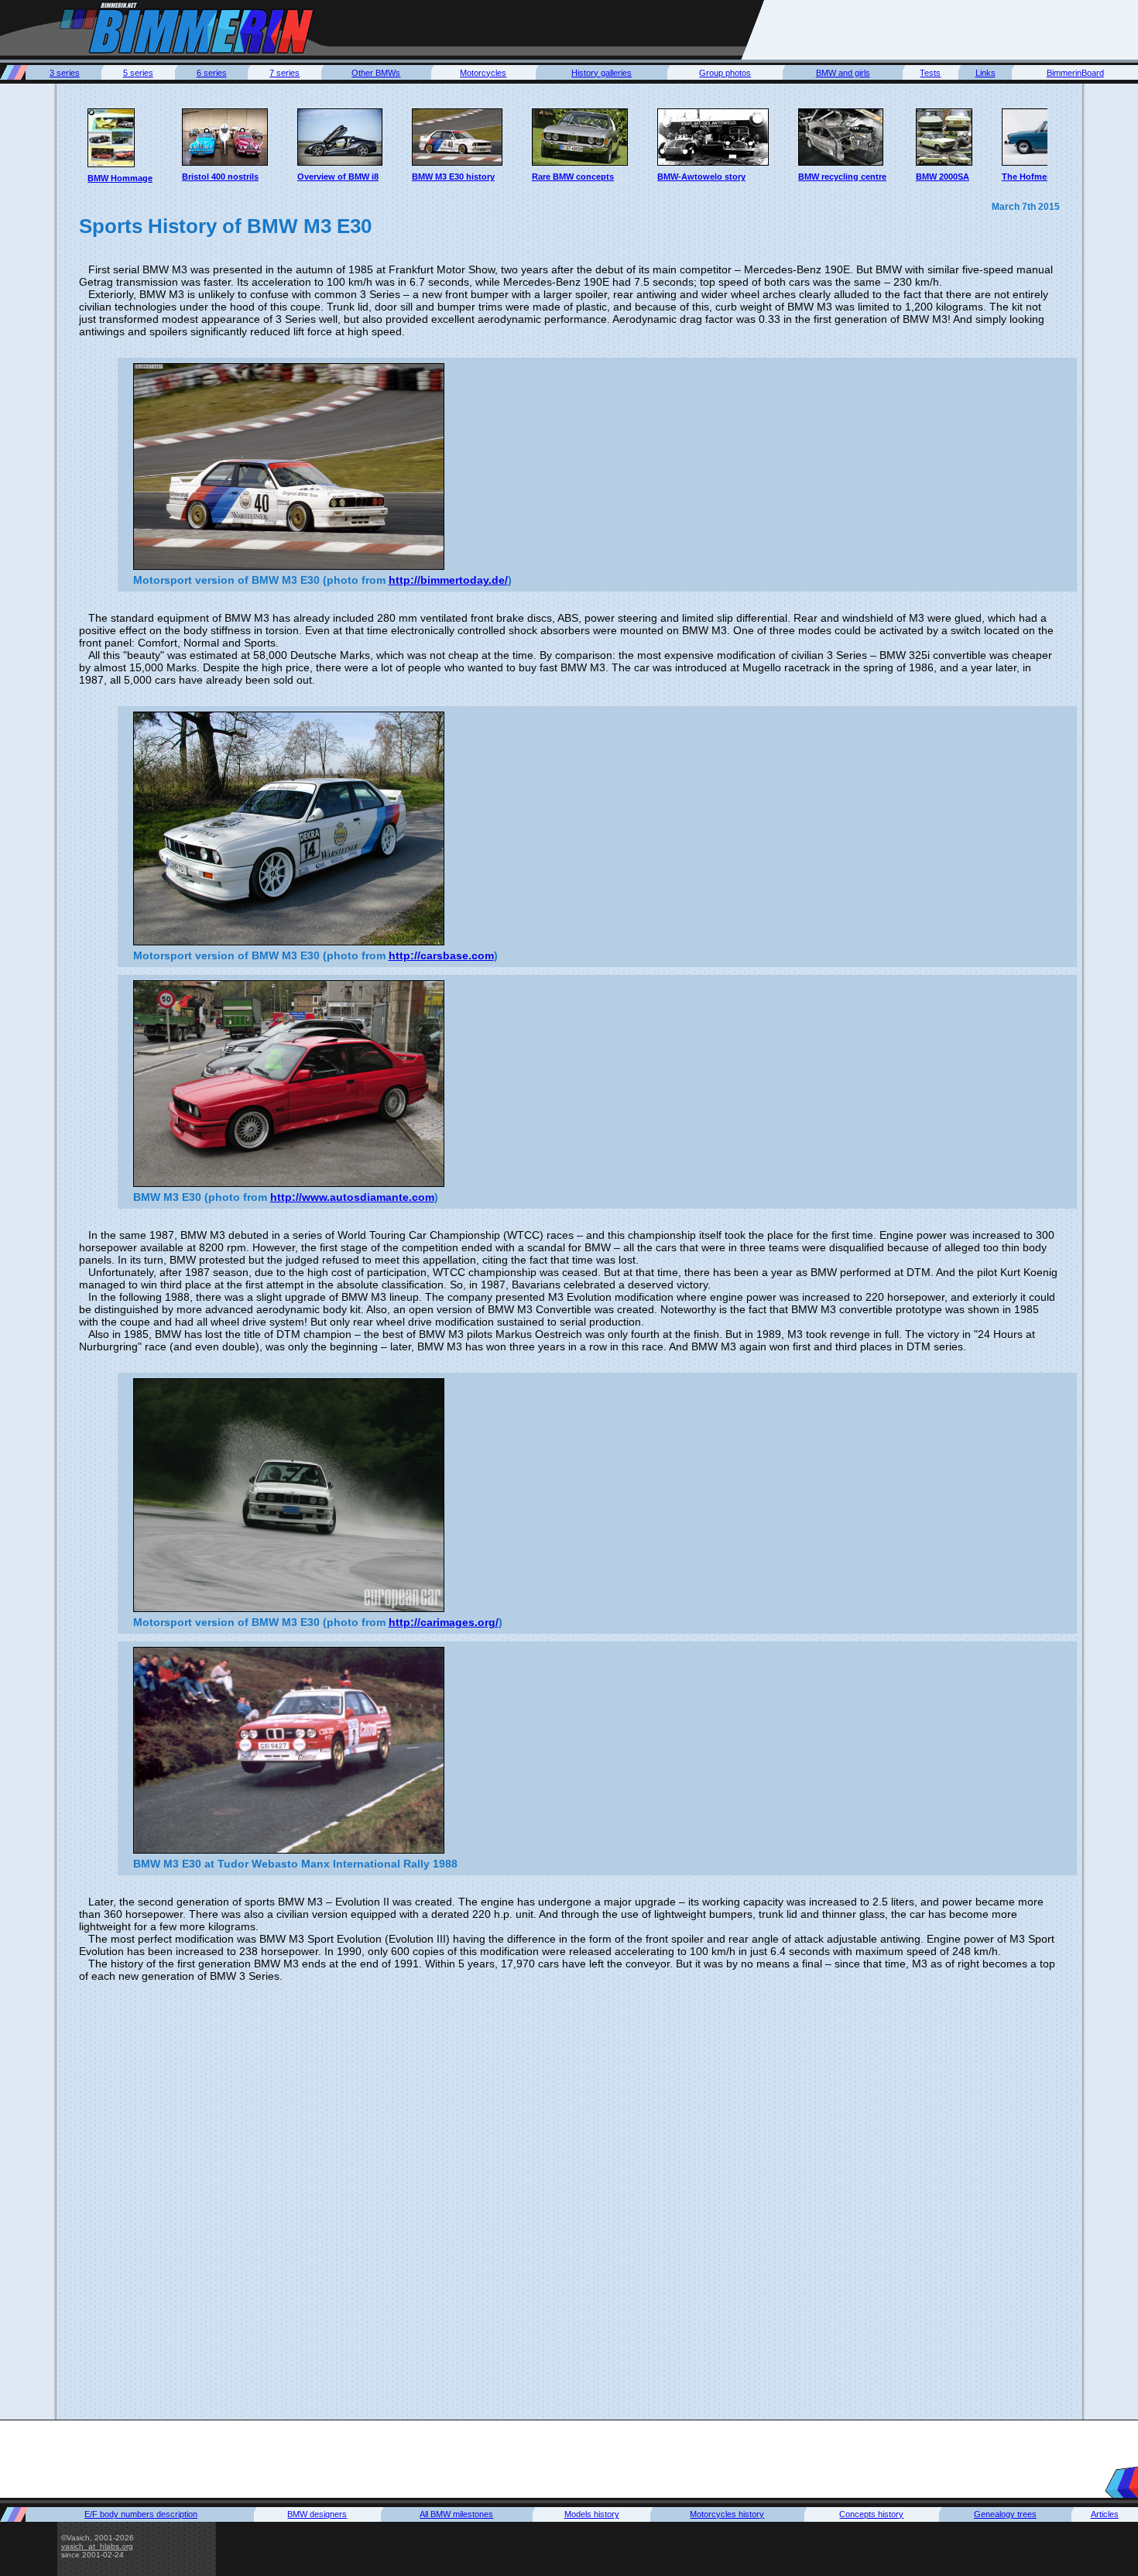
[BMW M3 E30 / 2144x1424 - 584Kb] (289, 1084)
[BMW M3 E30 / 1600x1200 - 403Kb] (289, 828)
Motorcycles (483, 73)
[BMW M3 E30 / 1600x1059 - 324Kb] (289, 466)
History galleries (602, 73)
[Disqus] (569, 2199)
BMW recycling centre (842, 177)
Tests (930, 73)
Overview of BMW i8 (338, 177)
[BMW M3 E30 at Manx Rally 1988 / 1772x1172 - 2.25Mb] (289, 1750)
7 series (284, 73)
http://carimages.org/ (444, 1622)
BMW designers (317, 2514)
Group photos (725, 73)
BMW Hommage (120, 178)
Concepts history (871, 2514)
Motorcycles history (727, 2514)
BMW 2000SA (943, 177)
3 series (65, 73)
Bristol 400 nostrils (220, 177)
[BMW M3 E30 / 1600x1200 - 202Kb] (289, 1495)
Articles (1105, 2514)
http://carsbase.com (441, 955)
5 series (138, 73)
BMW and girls (843, 73)
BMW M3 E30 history (453, 177)
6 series (212, 73)
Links (985, 73)
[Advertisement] (951, 29)
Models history (592, 2514)
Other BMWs (376, 73)
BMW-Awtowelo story (701, 177)
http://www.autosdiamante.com (352, 1197)
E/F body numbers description (141, 2514)
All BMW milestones (456, 2514)
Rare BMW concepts (573, 177)
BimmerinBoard (1075, 73)
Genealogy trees (1005, 2514)
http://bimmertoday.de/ (448, 580)
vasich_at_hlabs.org (97, 2546)
